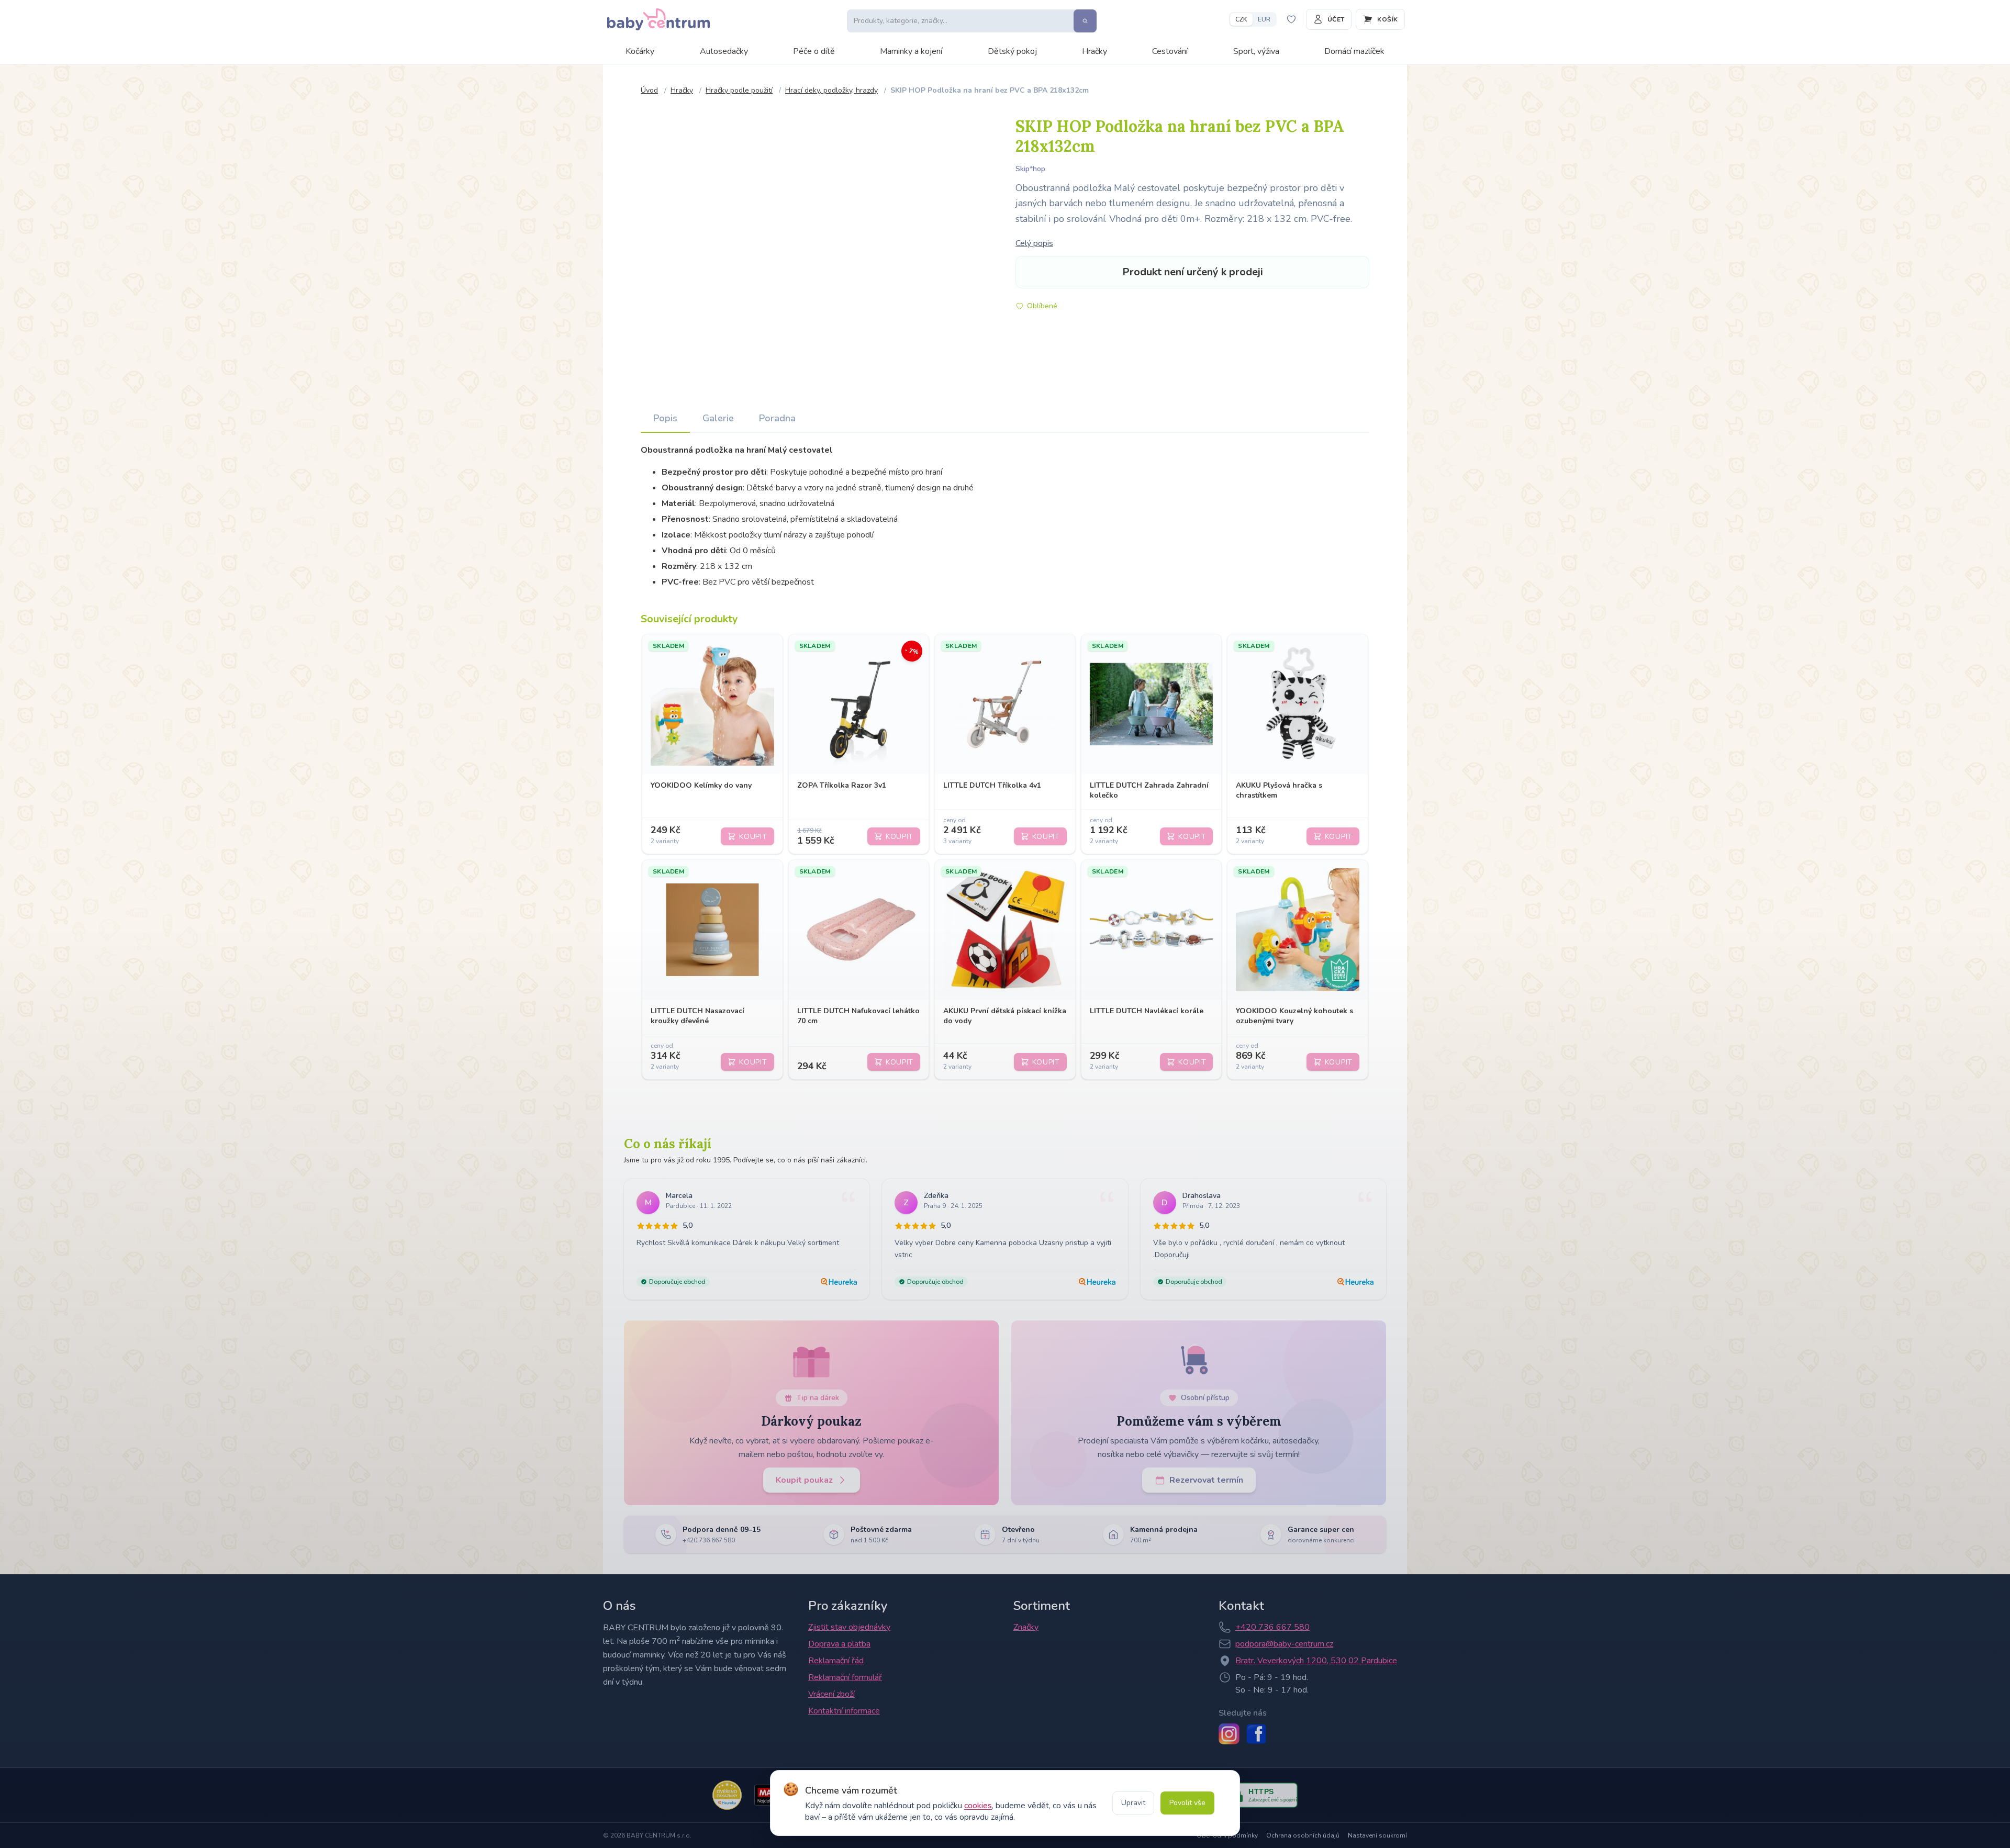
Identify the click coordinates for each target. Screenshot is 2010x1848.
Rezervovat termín (1206, 1480)
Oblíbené (1042, 306)
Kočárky (640, 51)
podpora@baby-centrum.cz (1284, 1644)
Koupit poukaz (804, 1480)
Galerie (718, 418)
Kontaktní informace (844, 1711)
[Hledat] (1085, 21)
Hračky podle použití (739, 90)
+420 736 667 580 (1272, 1627)
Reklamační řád (836, 1661)
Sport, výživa (1256, 51)
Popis (665, 418)
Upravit (1133, 1803)
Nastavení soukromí (1377, 1835)
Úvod (649, 90)
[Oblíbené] (1291, 19)
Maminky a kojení (911, 51)
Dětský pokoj (1012, 51)
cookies (978, 1806)
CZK (1241, 19)
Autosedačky (724, 51)
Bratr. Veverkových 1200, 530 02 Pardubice (1316, 1661)
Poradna (777, 418)
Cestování (1170, 51)
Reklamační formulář (845, 1677)
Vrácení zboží (831, 1694)
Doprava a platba (839, 1644)
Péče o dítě (814, 51)
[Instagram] (1229, 1734)
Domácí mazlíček (1354, 51)
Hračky (1095, 51)
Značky (1026, 1627)
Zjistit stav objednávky (849, 1627)
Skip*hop (1030, 169)
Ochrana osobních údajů (1303, 1835)
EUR (1264, 19)
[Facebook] (1256, 1734)
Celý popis (1034, 243)
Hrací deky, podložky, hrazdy (831, 90)
